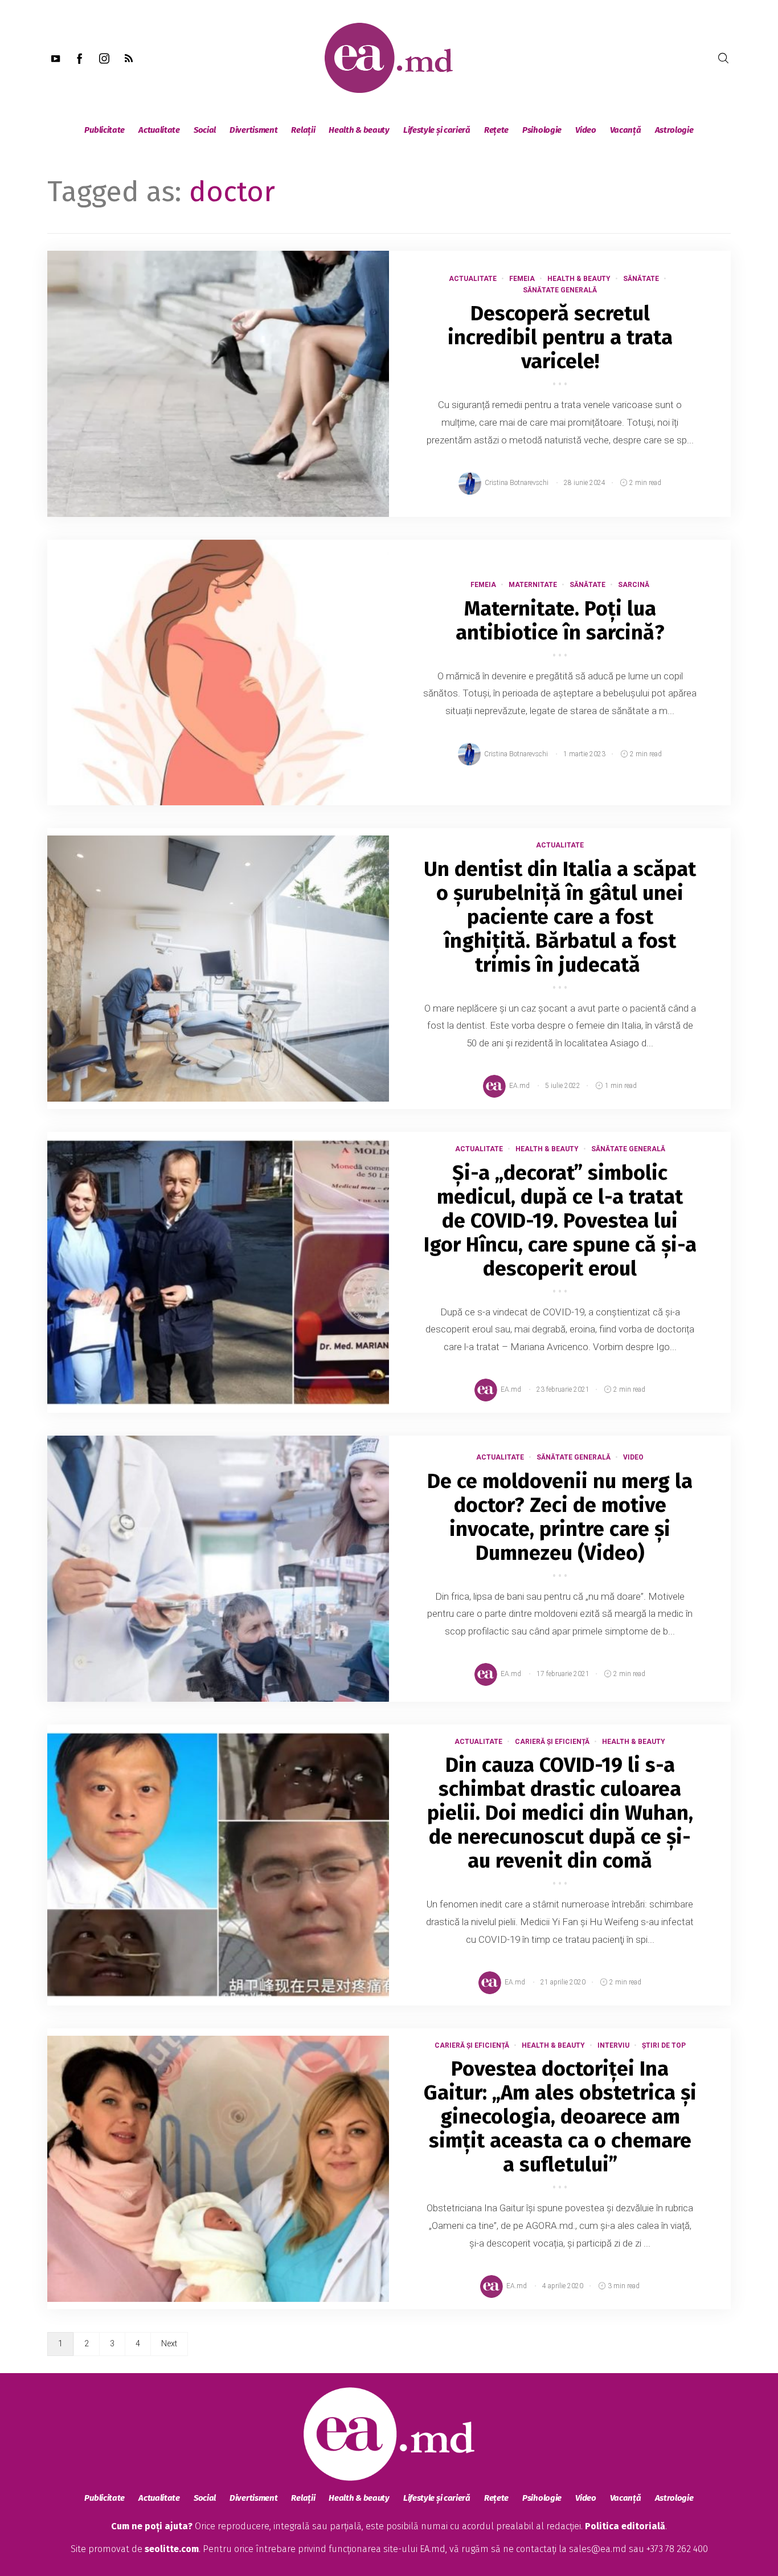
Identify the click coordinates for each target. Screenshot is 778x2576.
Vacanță (626, 130)
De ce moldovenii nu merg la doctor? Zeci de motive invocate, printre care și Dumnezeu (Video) (560, 1517)
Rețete (496, 130)
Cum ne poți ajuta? (152, 2526)
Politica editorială (625, 2526)
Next (169, 2343)
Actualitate (159, 130)
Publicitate (105, 130)
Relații (303, 130)
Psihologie (542, 130)
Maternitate (533, 585)
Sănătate (641, 279)
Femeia (522, 279)
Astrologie (674, 130)
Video (586, 130)
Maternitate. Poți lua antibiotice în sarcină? (560, 621)
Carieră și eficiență (552, 1742)
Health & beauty (359, 130)
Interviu (613, 2045)
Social (205, 130)
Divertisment (253, 130)
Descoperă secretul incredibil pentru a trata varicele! (560, 337)
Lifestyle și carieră (437, 130)
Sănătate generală (560, 290)
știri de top (664, 2045)
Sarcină (634, 585)
